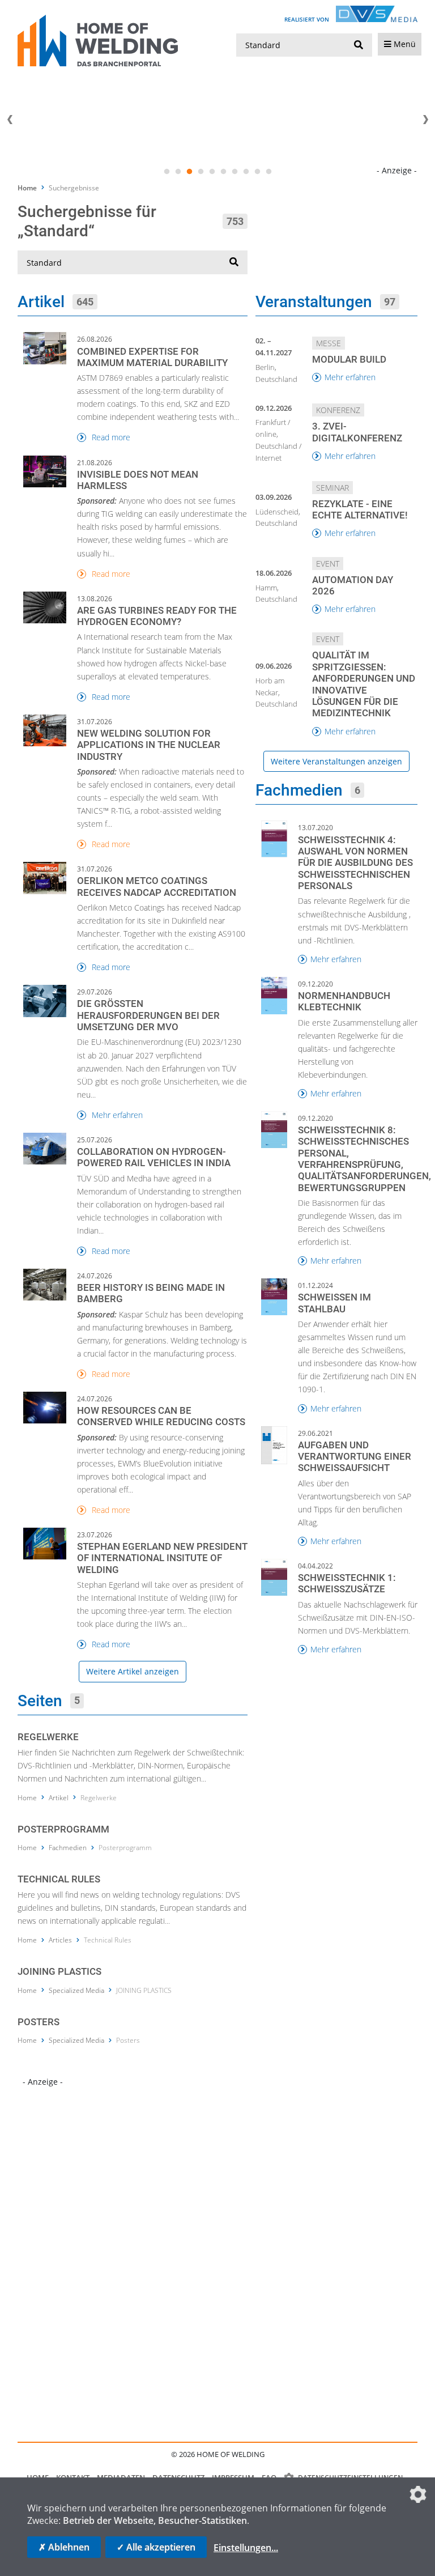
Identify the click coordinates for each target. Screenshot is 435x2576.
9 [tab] (257, 172)
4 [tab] (201, 172)
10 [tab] (268, 172)
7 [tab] (234, 172)
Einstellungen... (246, 2548)
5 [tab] (212, 172)
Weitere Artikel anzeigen (133, 1671)
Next (425, 120)
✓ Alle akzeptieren (156, 2547)
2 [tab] (178, 172)
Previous (10, 120)
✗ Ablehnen (64, 2547)
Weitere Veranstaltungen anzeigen (336, 761)
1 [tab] (167, 172)
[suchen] (359, 45)
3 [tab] (189, 172)
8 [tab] (246, 172)
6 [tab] (223, 172)
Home (27, 188)
